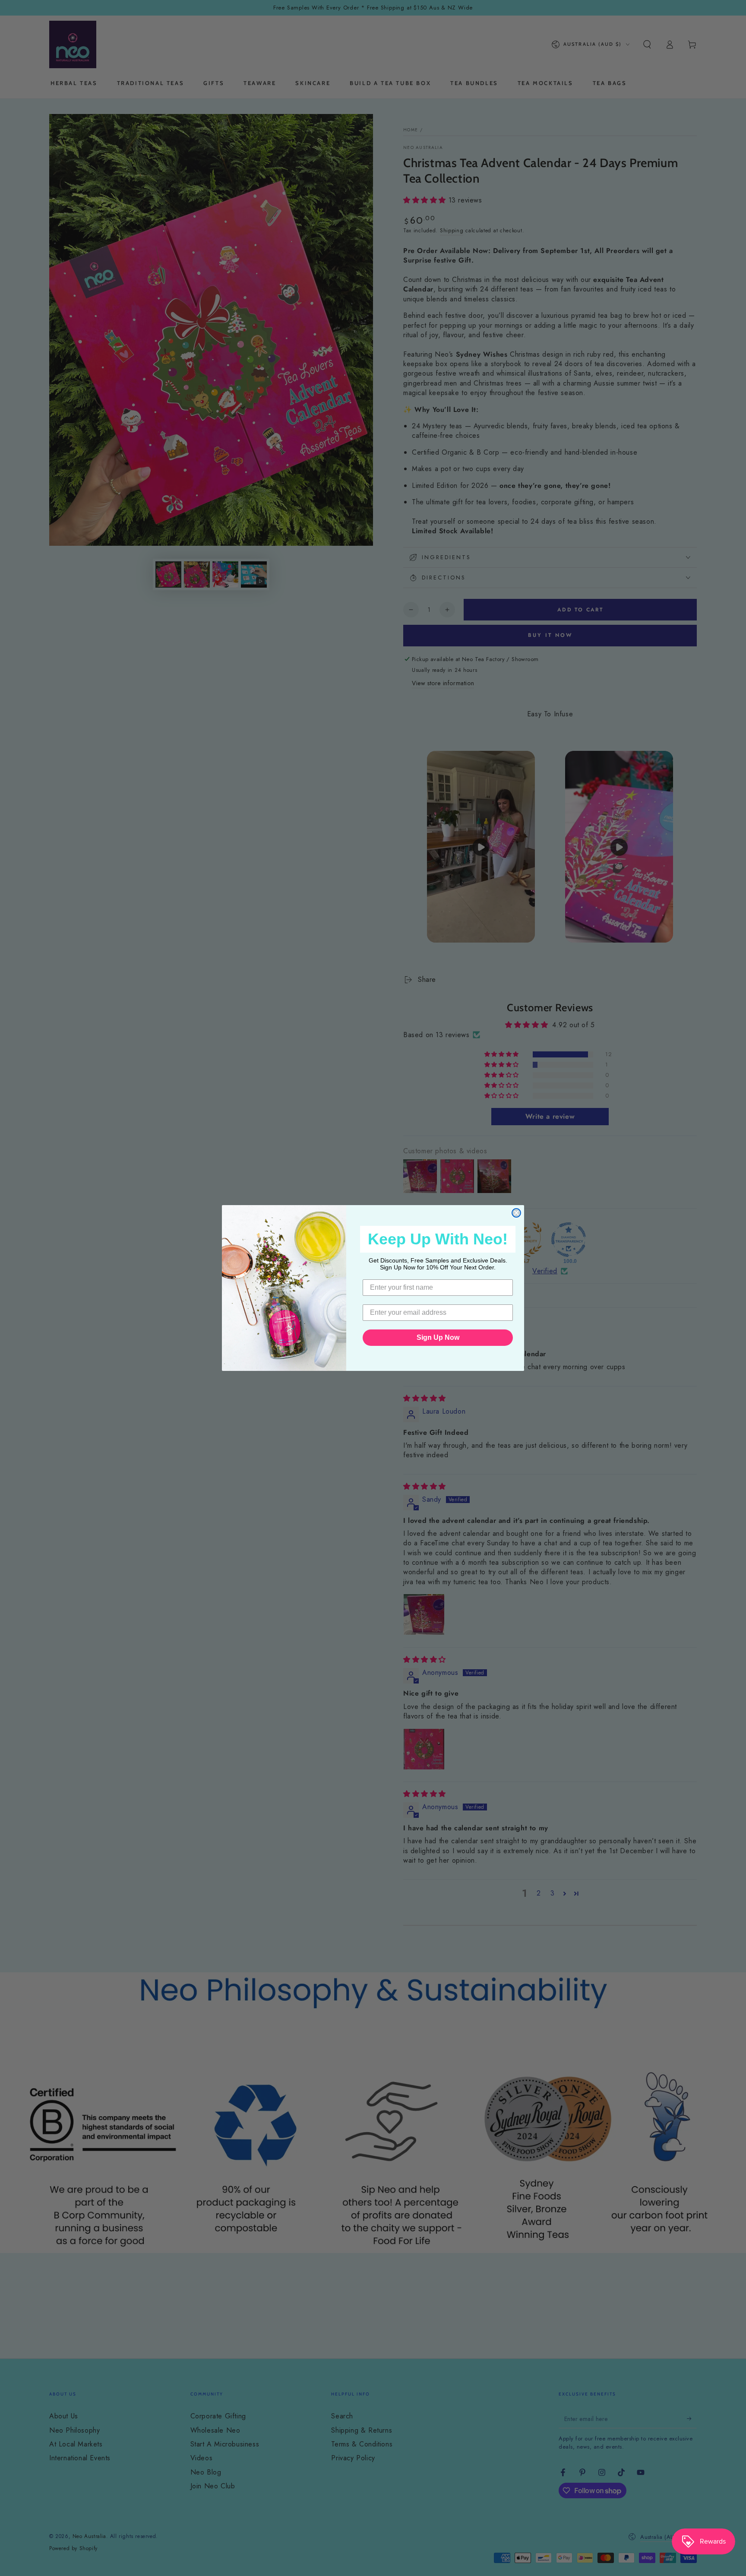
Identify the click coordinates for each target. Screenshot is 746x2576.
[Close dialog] (516, 1213)
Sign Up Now (438, 1337)
